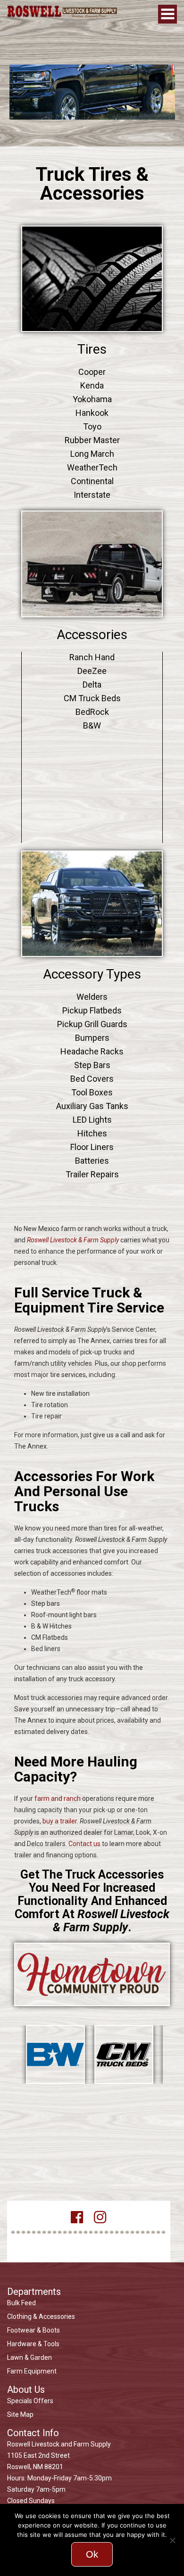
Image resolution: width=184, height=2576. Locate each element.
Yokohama (92, 399)
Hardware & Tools (33, 2344)
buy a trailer (60, 1821)
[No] (172, 2540)
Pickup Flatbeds (92, 1010)
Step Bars (92, 1065)
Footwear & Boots (33, 2330)
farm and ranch (58, 1798)
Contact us (84, 1844)
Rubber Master (92, 440)
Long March (92, 454)
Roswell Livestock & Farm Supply (73, 1240)
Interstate (92, 495)
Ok (92, 2554)
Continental (92, 481)
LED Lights (92, 1120)
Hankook (92, 413)
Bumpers (92, 1038)
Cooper (92, 372)
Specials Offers (30, 2401)
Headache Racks (92, 1051)
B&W (92, 725)
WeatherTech (92, 467)
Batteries (92, 1161)
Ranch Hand (92, 657)
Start (26, 2086)
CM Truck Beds (92, 698)
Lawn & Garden (29, 2357)
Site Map (20, 2414)
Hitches (92, 1133)
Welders (92, 997)
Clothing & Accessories (41, 2317)
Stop (33, 2086)
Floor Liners (92, 1147)
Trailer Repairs (92, 1174)
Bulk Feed (21, 2303)
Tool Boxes (92, 1092)
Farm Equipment (32, 2371)
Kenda (92, 385)
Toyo (92, 426)
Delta (92, 685)
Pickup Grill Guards (92, 1024)
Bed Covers (92, 1079)
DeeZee (92, 671)
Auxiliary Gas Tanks (92, 1106)
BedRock (92, 712)
